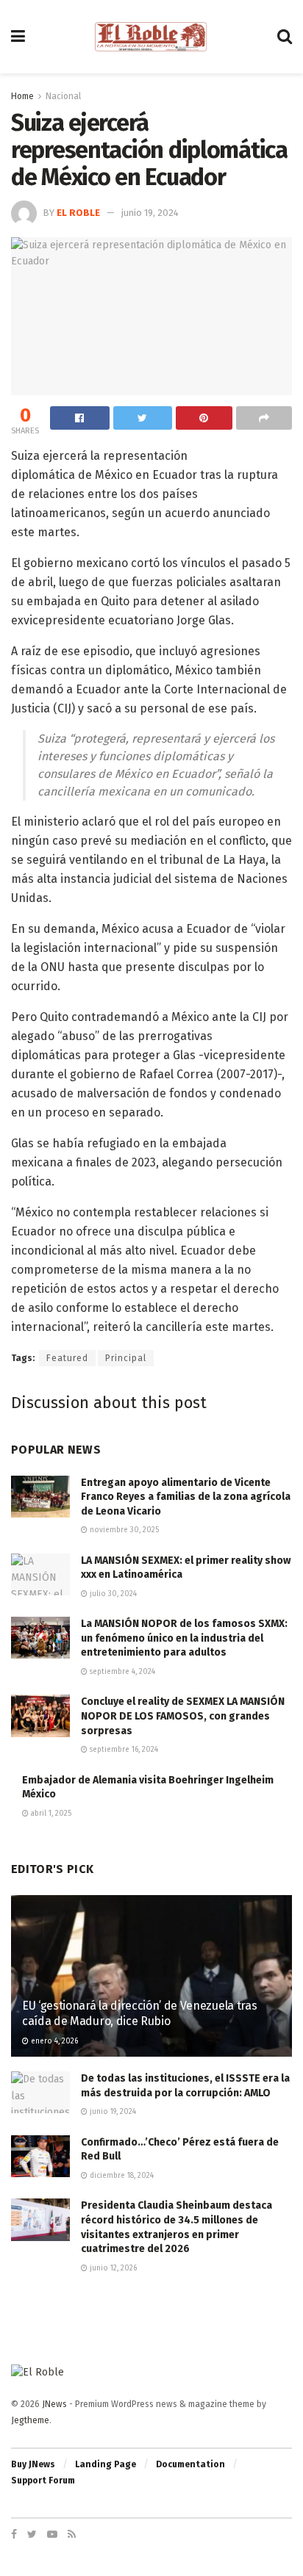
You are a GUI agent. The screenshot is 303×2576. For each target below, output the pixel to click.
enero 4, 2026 (53, 2041)
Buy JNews (33, 2464)
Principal (126, 1358)
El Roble (78, 213)
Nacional (63, 96)
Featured (67, 1358)
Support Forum (43, 2481)
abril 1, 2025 (50, 1814)
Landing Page (106, 2464)
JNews (54, 2404)
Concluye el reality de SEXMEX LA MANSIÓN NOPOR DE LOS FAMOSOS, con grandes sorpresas (183, 1716)
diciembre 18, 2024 (121, 2176)
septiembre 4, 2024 (121, 1672)
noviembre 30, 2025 (123, 1530)
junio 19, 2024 (150, 213)
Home (22, 96)
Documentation (190, 2464)
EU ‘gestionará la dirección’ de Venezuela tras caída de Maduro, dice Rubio (139, 2013)
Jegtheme (30, 2420)
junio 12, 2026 (112, 2268)
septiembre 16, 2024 (123, 1750)
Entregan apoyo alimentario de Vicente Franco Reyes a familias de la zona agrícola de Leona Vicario (186, 1497)
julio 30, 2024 (112, 1594)
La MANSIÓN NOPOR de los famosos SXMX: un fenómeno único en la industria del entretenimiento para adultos (184, 1638)
